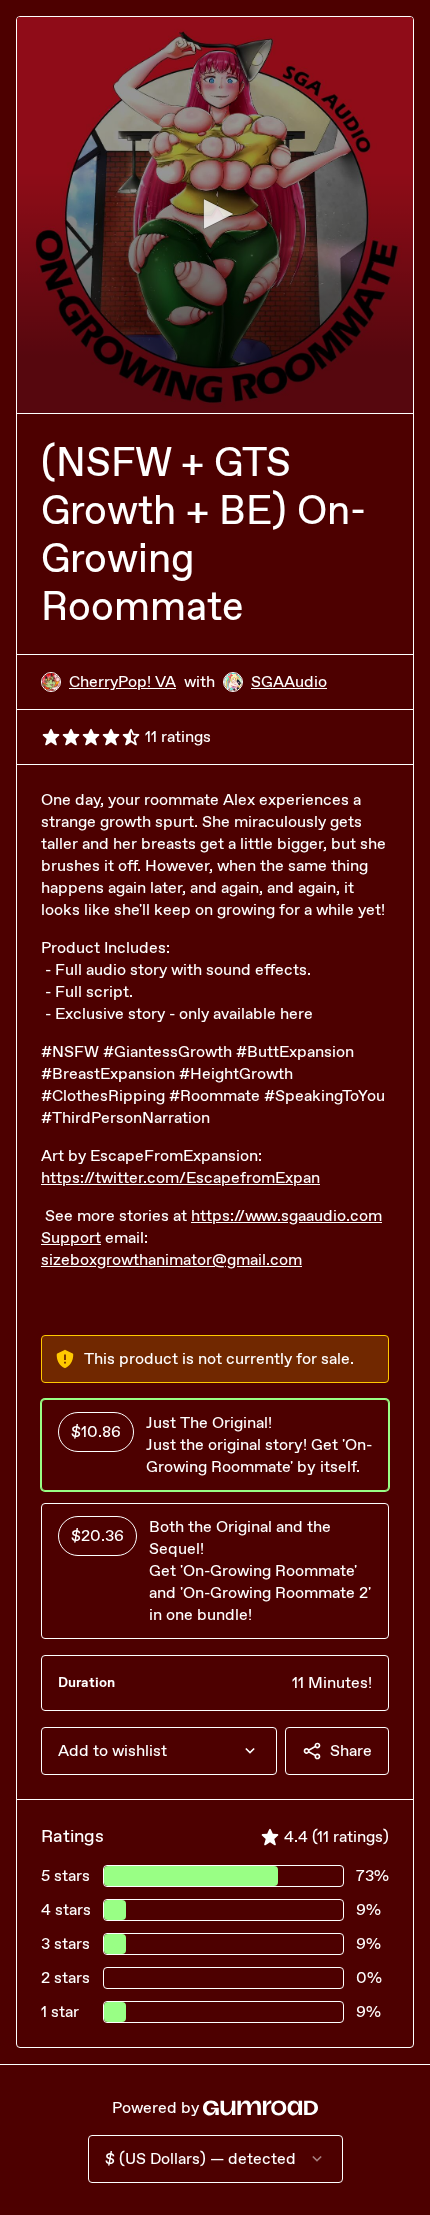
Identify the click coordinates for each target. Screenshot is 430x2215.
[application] (215, 215)
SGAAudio (289, 681)
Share (351, 1750)
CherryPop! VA (122, 681)
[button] (215, 214)
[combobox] (159, 1751)
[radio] (215, 1445)
